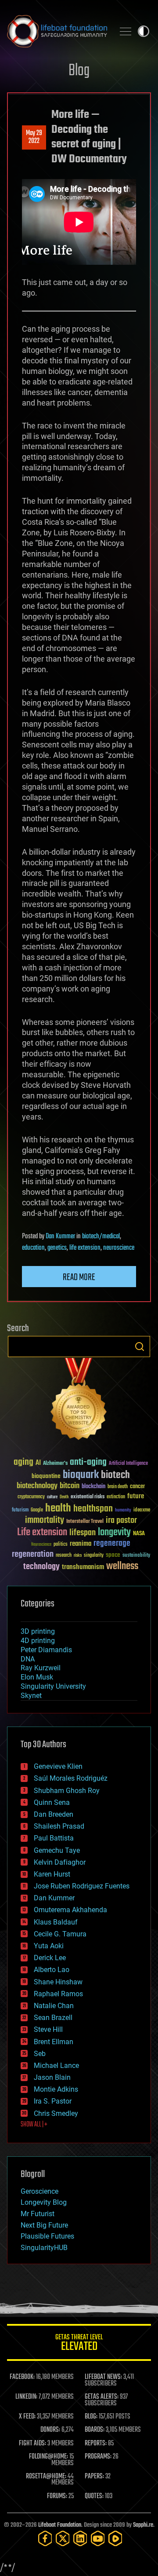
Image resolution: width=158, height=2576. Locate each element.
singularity (94, 1556)
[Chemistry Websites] (79, 1401)
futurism (20, 1511)
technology (41, 1567)
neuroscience (119, 1248)
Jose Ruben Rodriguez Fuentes (82, 1886)
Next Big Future (44, 2225)
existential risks (88, 1497)
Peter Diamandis (46, 1650)
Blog (79, 71)
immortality (45, 1520)
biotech (115, 1475)
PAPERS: (94, 2477)
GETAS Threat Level (79, 2344)
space (113, 1555)
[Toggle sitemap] (126, 31)
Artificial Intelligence (128, 1464)
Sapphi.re (143, 2525)
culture (52, 1497)
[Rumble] (115, 2538)
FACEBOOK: (22, 2377)
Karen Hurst (52, 1874)
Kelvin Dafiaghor (60, 1862)
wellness (122, 1566)
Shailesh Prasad (59, 1826)
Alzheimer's (55, 1464)
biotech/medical (101, 1237)
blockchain (93, 1487)
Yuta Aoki (49, 1946)
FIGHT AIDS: (32, 2444)
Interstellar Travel (85, 1522)
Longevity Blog (44, 2202)
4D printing (38, 1641)
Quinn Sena (52, 1802)
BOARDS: (95, 2430)
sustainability (136, 1556)
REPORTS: (96, 2444)
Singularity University (53, 1686)
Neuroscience (41, 1545)
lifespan (83, 1533)
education (33, 1248)
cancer (137, 1487)
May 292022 (34, 137)
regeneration (33, 1554)
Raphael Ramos (58, 1994)
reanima (81, 1544)
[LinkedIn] (80, 2538)
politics (61, 1545)
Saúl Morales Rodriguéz (71, 1778)
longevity (114, 1533)
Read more (79, 1277)
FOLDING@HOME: (48, 2457)
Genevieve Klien (58, 1766)
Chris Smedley (56, 2113)
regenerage (112, 1544)
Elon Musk (37, 1677)
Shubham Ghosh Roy (67, 1791)
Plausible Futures (47, 2236)
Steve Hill (48, 2029)
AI (38, 1463)
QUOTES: (94, 2496)
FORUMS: (57, 2496)
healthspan (93, 1509)
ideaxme (142, 1511)
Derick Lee (50, 1958)
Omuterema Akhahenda (70, 1910)
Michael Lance (56, 2066)
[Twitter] (63, 2538)
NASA (139, 1534)
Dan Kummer (60, 1237)
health (58, 1509)
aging (23, 1462)
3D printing (38, 1631)
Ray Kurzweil (41, 1668)
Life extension (42, 1533)
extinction (116, 1497)
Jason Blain (52, 2077)
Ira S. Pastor (53, 2101)
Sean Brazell (53, 2018)
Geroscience (39, 2191)
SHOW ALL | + (34, 2125)
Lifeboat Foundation (60, 2525)
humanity (123, 1511)
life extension (85, 1248)
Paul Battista (54, 1838)
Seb (40, 2054)
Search (140, 1347)
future (136, 1496)
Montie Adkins (56, 2089)
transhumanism (83, 1567)
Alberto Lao (52, 1970)
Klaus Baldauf (56, 1922)
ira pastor (121, 1520)
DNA (28, 1659)
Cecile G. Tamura (60, 1934)
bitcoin (70, 1486)
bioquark (81, 1475)
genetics (57, 1248)
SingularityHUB (44, 2248)
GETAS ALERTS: (102, 2397)
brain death (118, 1487)
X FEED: (27, 2417)
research (64, 1556)
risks (78, 1555)
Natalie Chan (54, 2006)
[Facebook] (45, 2538)
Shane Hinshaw (58, 1982)
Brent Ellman (54, 2042)
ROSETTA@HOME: (46, 2477)
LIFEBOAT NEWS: (103, 2377)
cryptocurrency (31, 1497)
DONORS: (50, 2430)
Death (64, 1497)
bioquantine (46, 1476)
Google (37, 1510)
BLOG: (91, 2417)
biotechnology (37, 1486)
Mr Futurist (38, 2214)
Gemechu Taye (57, 1850)
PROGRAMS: (98, 2457)
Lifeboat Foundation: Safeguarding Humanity (57, 31)
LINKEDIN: (26, 2397)
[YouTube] (98, 2538)
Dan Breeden (54, 1814)
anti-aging (88, 1462)
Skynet (31, 1696)
